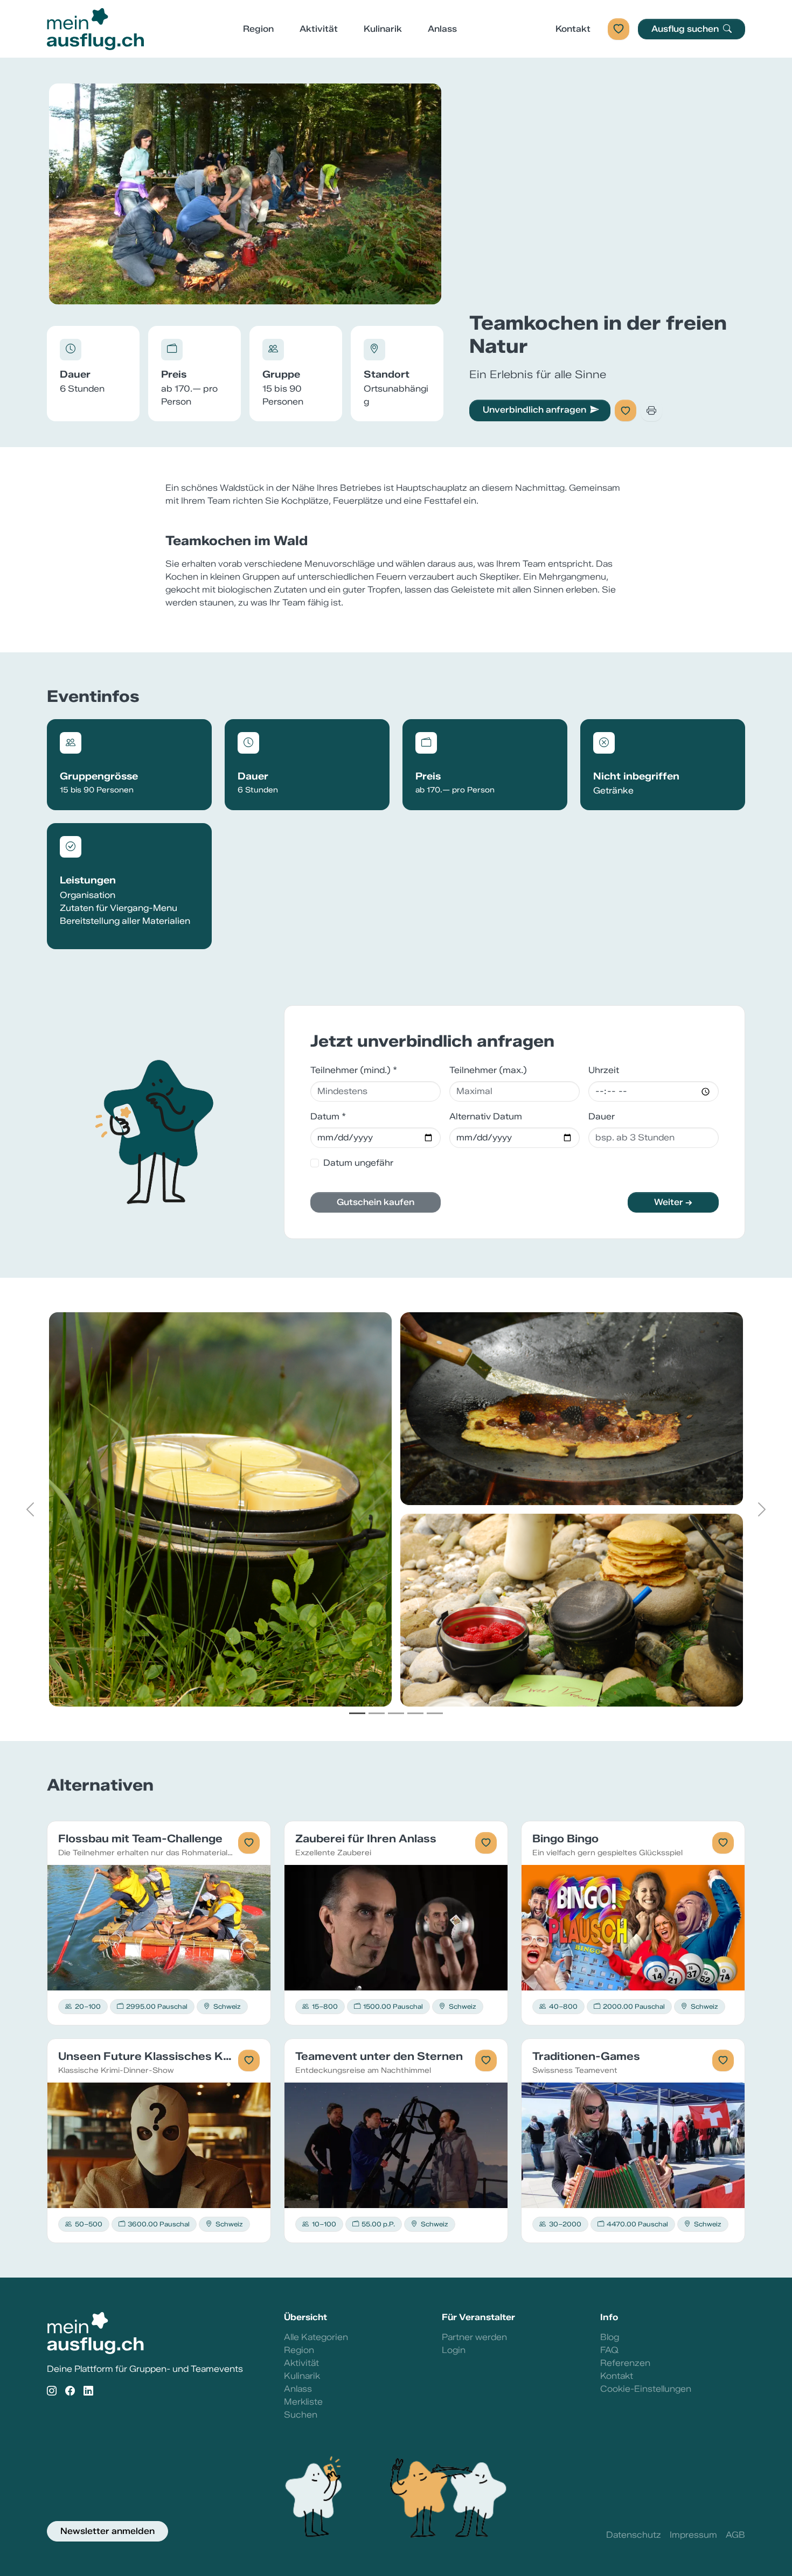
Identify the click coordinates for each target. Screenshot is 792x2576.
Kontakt (573, 29)
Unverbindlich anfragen (534, 410)
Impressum (693, 2535)
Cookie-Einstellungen (646, 2389)
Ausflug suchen (686, 29)
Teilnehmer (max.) (488, 1070)
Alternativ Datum (486, 1116)
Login (454, 2350)
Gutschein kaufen (376, 1202)
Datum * (328, 1116)
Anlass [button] (442, 29)
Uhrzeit (604, 1070)
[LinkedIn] (88, 2391)
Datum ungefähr (358, 1163)
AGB (735, 2535)
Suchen (301, 2415)
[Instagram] (52, 2391)
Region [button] (258, 29)
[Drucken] (651, 410)
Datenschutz (634, 2535)
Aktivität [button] (319, 29)
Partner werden (474, 2337)
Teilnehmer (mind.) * (354, 1070)
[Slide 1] (357, 1713)
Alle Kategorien (316, 2337)
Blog (610, 2337)
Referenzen (625, 2363)
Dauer (602, 1116)
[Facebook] (70, 2391)
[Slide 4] (415, 1713)
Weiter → (673, 1202)
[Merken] (626, 410)
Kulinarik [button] (383, 29)
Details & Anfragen (159, 1927)
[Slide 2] (377, 1713)
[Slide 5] (435, 1713)
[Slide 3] (396, 1713)
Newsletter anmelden (107, 2531)
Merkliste (303, 2402)
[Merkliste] (619, 29)
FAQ (609, 2350)
